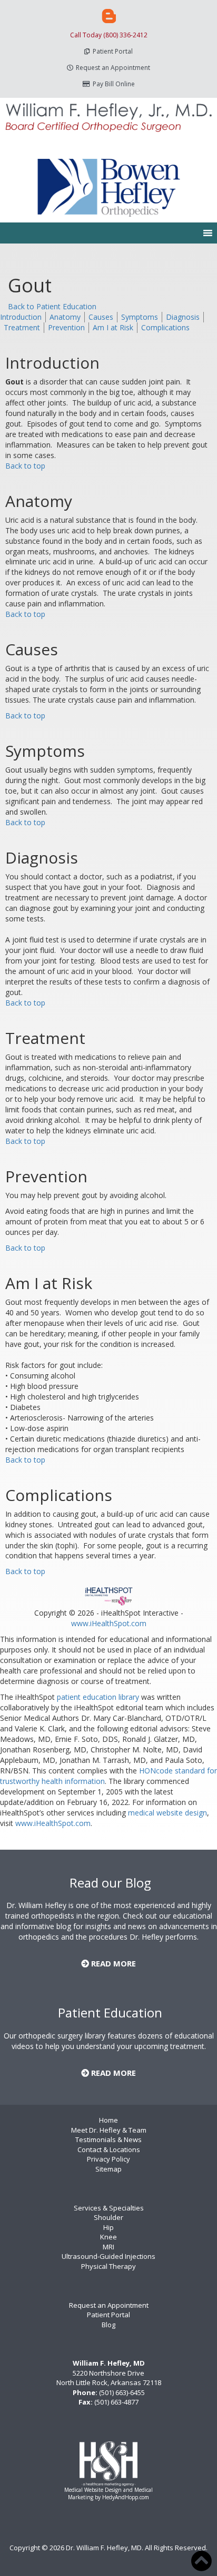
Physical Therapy (108, 2266)
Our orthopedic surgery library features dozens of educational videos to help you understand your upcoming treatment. (109, 2041)
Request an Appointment (113, 68)
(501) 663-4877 (116, 2402)
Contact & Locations (109, 2149)
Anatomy (65, 317)
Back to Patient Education (52, 306)
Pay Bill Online (114, 84)
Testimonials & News (108, 2139)
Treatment (22, 327)
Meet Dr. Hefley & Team (109, 2130)
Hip (108, 2227)
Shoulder (108, 2217)
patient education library (98, 1697)
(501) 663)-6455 (122, 2392)
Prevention (66, 327)
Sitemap (108, 2169)
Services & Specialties (109, 2208)
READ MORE (112, 1963)
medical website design (167, 1813)
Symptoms (140, 317)
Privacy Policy (108, 2159)
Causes (101, 317)
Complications (165, 327)
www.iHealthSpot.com (109, 1623)
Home (108, 2120)
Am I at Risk (113, 327)
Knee (108, 2237)
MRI (108, 2247)
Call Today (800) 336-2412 (109, 35)
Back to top (25, 466)
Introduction (21, 317)
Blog (108, 2325)
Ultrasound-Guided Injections (108, 2256)
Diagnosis (183, 317)
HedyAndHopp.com (126, 2497)
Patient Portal (113, 51)
